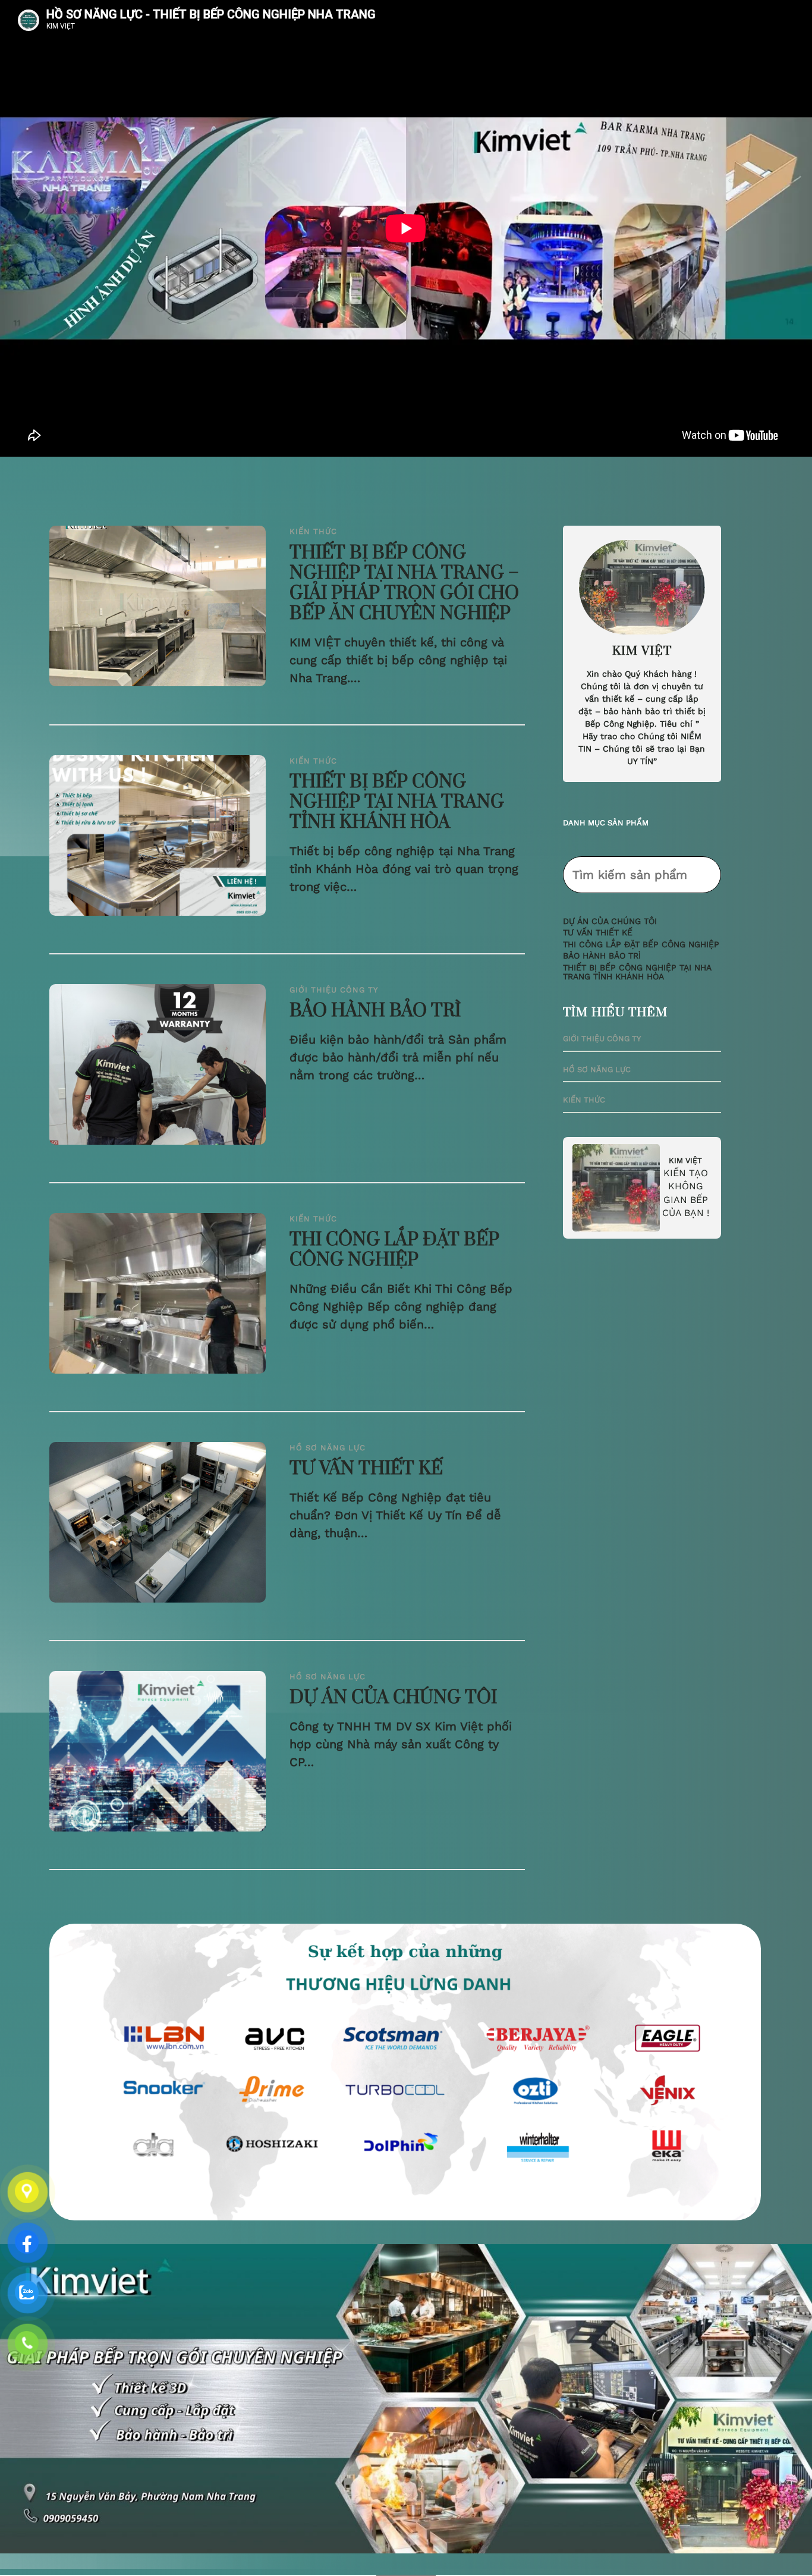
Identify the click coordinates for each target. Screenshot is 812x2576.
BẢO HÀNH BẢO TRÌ (375, 1011)
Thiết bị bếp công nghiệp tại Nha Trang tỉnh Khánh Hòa (397, 803)
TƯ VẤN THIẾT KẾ (366, 1469)
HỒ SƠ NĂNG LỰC (328, 1448)
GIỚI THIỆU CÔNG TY (334, 990)
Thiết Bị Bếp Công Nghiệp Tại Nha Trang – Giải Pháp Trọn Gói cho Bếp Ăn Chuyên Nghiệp (404, 584)
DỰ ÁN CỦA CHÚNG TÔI (393, 1698)
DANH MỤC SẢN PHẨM (606, 823)
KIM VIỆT (685, 1160)
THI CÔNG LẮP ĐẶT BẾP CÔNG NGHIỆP (394, 1251)
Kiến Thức (313, 531)
